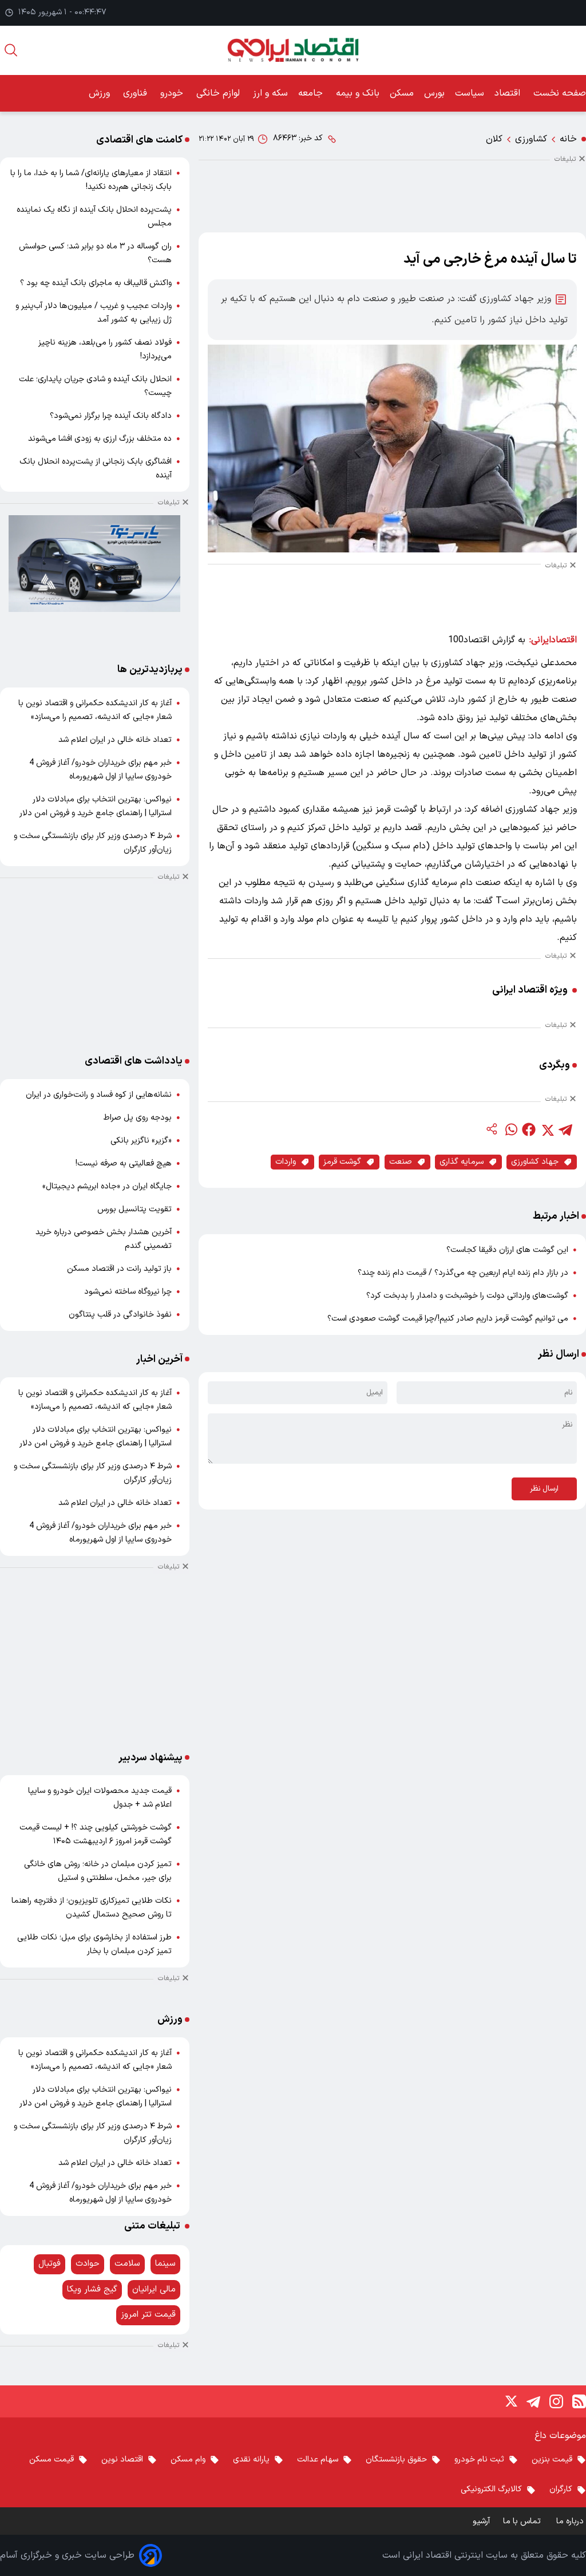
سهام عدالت (318, 2460)
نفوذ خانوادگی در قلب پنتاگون (120, 1315)
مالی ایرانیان (154, 2289)
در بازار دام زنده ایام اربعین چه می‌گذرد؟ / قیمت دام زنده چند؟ (463, 1273)
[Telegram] (533, 2401)
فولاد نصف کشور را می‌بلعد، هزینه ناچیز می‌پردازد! (105, 349)
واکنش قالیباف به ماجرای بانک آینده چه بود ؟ (96, 283)
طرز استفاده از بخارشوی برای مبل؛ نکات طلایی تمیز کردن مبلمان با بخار (94, 1944)
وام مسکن (188, 2460)
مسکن (402, 93)
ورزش (101, 93)
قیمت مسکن (52, 2460)
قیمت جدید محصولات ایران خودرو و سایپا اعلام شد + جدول (100, 1798)
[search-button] (11, 50)
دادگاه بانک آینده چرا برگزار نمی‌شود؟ (111, 416)
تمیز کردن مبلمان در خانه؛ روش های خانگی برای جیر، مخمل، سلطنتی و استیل (98, 1871)
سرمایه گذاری (462, 1162)
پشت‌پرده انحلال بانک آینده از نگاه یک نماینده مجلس (94, 217)
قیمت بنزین (552, 2460)
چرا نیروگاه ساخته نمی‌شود (128, 1292)
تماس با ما (523, 2521)
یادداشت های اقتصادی (134, 1061)
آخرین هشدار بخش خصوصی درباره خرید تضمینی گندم (104, 1239)
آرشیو (481, 2521)
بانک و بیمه (358, 93)
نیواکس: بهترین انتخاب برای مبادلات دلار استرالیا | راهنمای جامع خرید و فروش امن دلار (96, 806)
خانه (568, 139)
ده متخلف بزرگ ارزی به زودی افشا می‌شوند (100, 439)
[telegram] (565, 1129)
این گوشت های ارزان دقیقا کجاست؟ (507, 1250)
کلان (494, 139)
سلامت (127, 2264)
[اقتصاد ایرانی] (293, 50)
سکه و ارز (270, 93)
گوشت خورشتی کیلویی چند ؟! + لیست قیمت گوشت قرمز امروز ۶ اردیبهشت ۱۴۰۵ (96, 1834)
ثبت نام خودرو (479, 2460)
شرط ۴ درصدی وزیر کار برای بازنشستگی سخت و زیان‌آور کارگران (93, 843)
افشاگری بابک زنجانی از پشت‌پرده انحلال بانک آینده (96, 469)
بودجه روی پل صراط (138, 1118)
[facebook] (529, 1129)
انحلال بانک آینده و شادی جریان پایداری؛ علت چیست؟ (95, 386)
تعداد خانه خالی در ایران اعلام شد (115, 740)
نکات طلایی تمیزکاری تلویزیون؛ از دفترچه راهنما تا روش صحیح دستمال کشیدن (92, 1908)
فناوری (136, 93)
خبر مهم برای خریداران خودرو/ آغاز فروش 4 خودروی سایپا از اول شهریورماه (100, 770)
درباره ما (571, 2521)
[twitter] (547, 1129)
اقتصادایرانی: (553, 640)
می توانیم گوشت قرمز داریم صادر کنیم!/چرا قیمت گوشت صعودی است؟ (448, 1319)
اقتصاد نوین (122, 2460)
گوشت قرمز (342, 1162)
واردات (286, 1162)
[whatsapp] (510, 1129)
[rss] (579, 2401)
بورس (434, 93)
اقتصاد (509, 93)
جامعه (312, 93)
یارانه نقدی (251, 2460)
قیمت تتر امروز (148, 2315)
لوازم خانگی (219, 93)
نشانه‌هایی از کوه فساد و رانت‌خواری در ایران (99, 1095)
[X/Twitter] (510, 2401)
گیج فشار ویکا (92, 2289)
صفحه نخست (560, 93)
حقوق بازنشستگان (396, 2460)
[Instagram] (556, 2401)
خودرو (173, 93)
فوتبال (50, 2264)
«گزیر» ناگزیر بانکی (141, 1141)
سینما (165, 2264)
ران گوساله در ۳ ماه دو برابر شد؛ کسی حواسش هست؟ (95, 253)
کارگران (561, 2489)
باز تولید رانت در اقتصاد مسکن (119, 1269)
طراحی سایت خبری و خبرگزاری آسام (67, 2555)
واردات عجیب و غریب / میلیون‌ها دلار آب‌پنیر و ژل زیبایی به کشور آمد (94, 313)
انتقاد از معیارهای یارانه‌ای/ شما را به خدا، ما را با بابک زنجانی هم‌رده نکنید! (91, 180)
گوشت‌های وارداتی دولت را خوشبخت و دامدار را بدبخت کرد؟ (467, 1296)
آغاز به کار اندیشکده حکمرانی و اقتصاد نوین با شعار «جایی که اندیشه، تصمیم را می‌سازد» (95, 710)
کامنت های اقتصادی (139, 140)
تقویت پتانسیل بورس (134, 1209)
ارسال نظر (544, 1489)
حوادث (88, 2264)
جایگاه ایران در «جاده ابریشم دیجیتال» (107, 1186)
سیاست (470, 93)
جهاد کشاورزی (535, 1162)
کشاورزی (531, 139)
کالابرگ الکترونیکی (491, 2489)
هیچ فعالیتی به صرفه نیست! (124, 1163)
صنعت (401, 1162)
